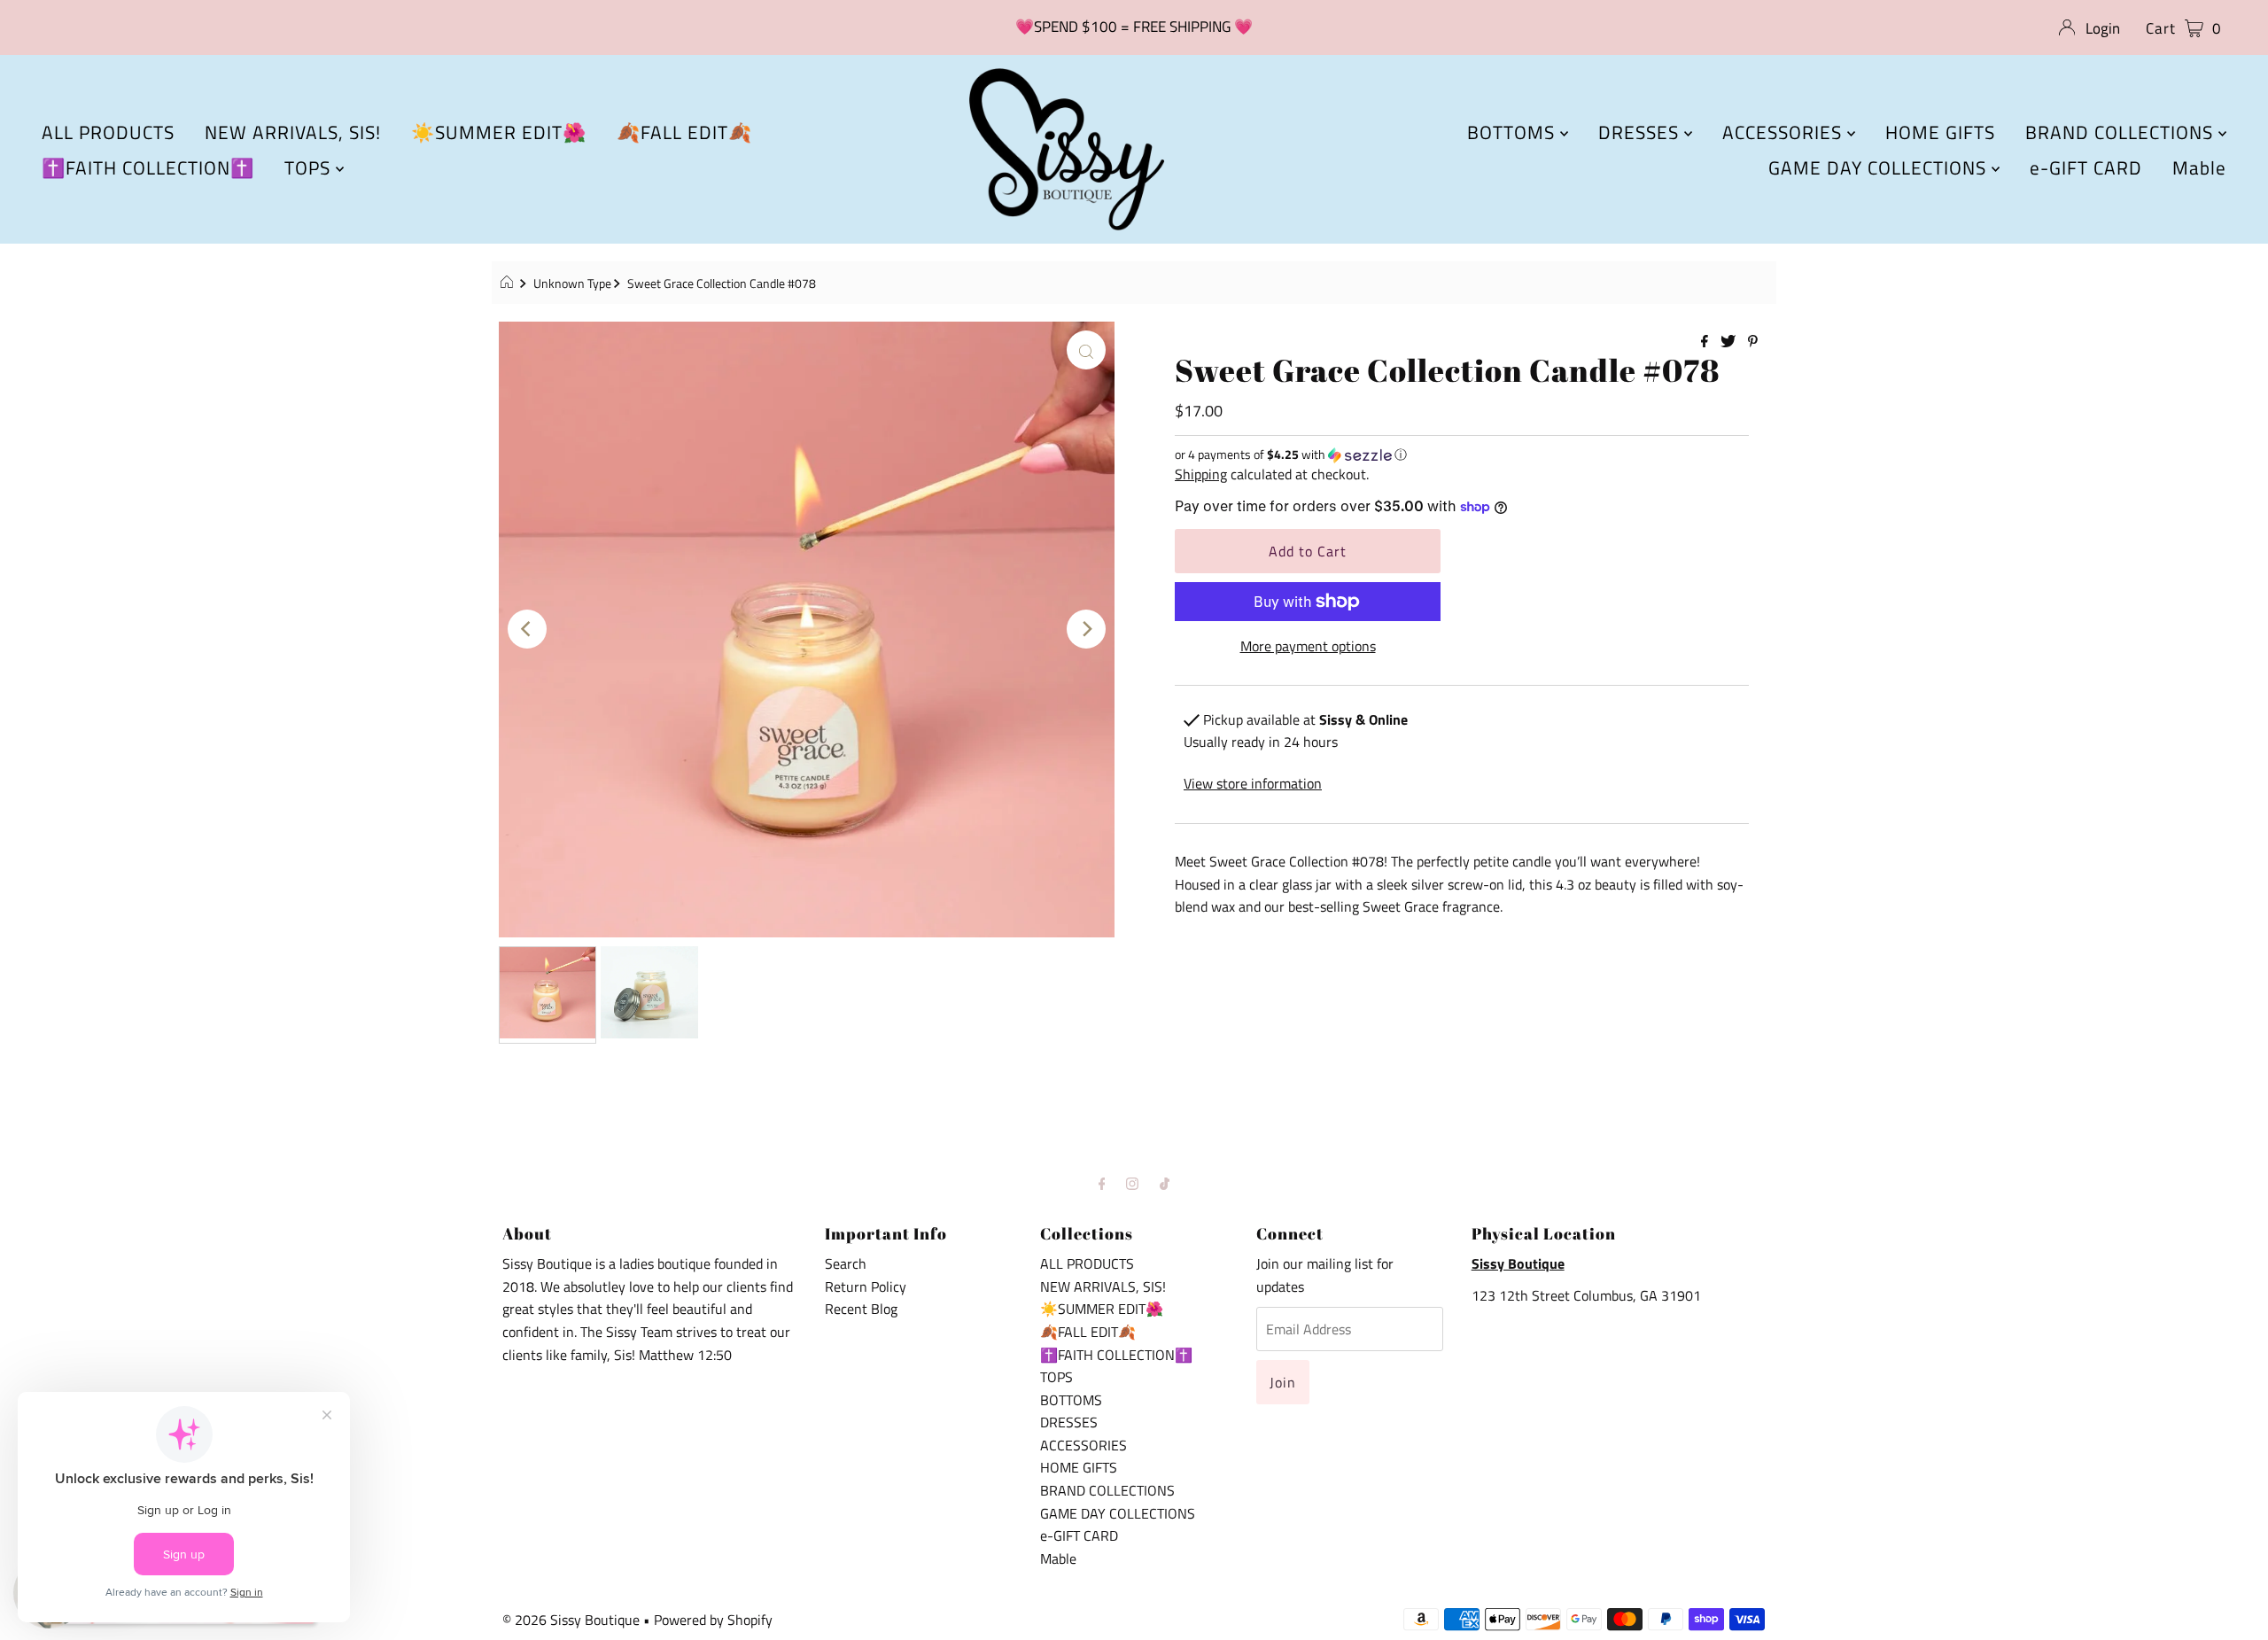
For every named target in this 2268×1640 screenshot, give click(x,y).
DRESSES (1641, 132)
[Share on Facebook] (1706, 342)
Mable (2199, 167)
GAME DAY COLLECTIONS (1880, 167)
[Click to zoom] (1086, 350)
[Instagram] (1132, 1184)
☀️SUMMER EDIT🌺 (499, 132)
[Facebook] (1102, 1184)
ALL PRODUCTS (108, 132)
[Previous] (527, 629)
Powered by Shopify (713, 1620)
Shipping (1201, 474)
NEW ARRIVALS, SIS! (293, 132)
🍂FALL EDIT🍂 (684, 132)
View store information (1253, 783)
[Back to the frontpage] (509, 284)
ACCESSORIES (1785, 132)
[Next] (1086, 629)
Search (846, 1263)
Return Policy (866, 1286)
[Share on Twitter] (1730, 342)
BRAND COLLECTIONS (2122, 132)
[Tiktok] (1165, 1184)
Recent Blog (861, 1309)
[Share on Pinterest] (1753, 342)
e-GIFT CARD (2086, 167)
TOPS (310, 167)
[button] (1462, 454)
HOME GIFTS (1940, 132)
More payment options (1308, 646)
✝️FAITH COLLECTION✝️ (148, 167)
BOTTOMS (1514, 132)
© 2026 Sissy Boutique (571, 1620)
